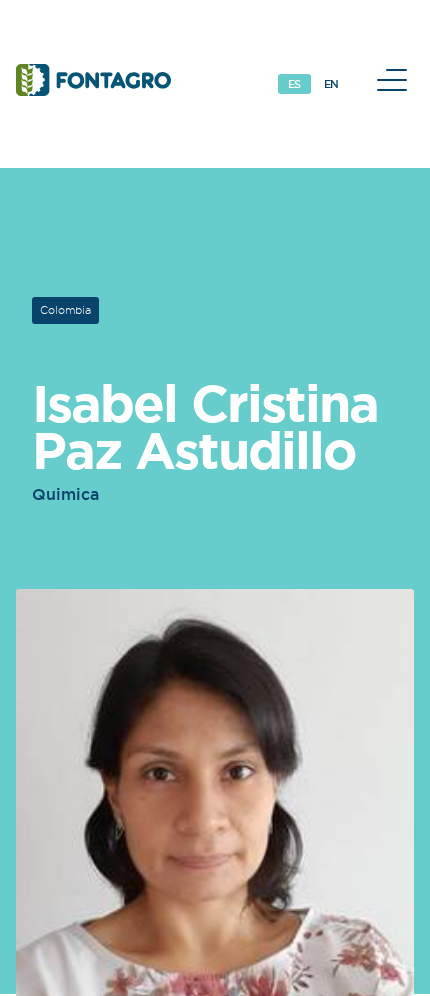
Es (294, 84)
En (331, 84)
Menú (392, 80)
